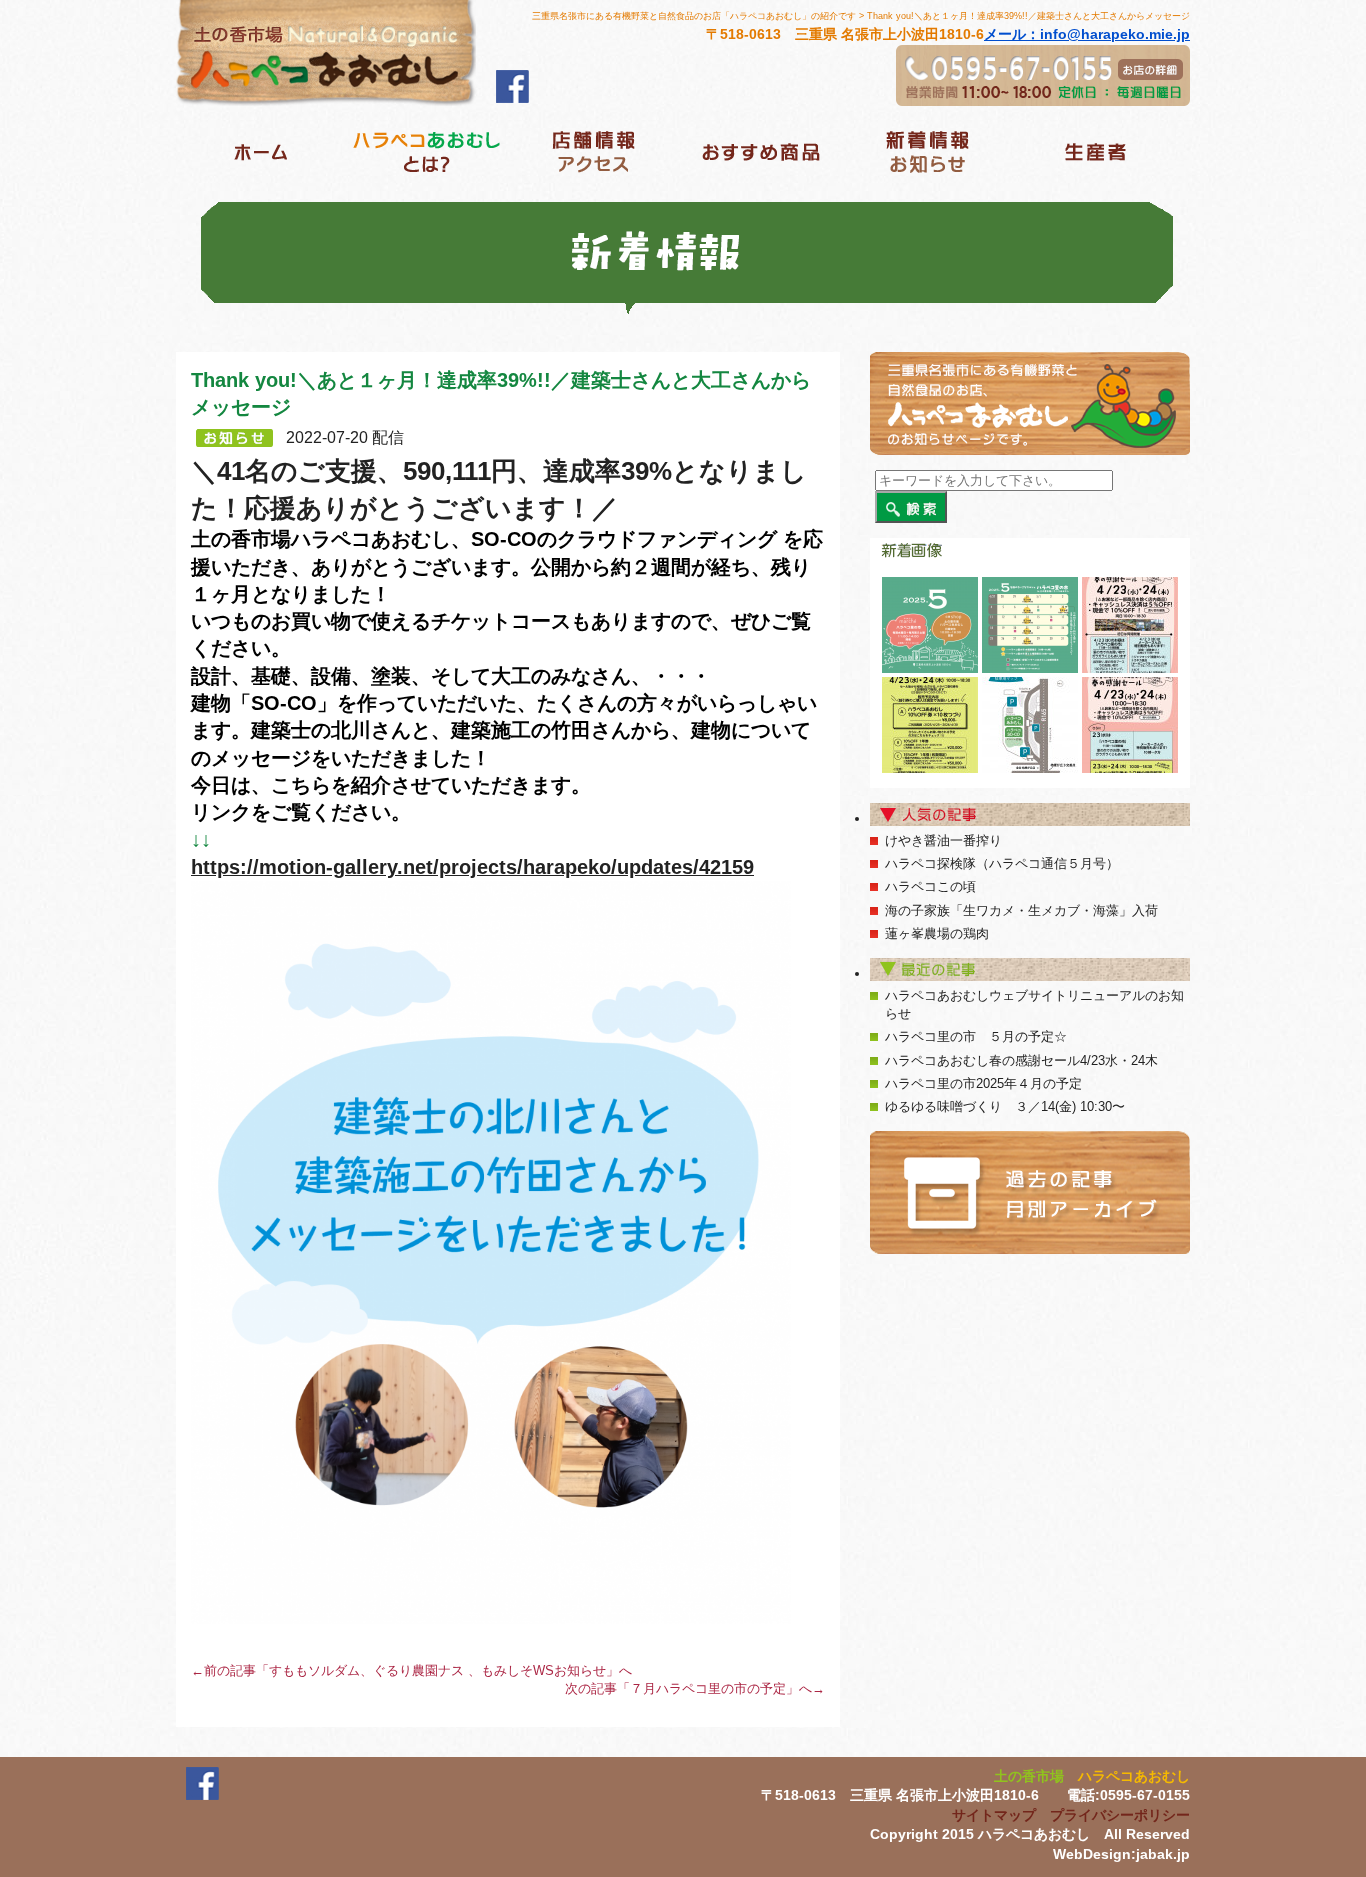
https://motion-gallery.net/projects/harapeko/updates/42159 (472, 867)
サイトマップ (994, 1815)
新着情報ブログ (927, 151)
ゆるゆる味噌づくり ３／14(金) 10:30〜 (1005, 1106)
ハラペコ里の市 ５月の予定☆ (976, 1036)
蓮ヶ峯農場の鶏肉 (937, 933)
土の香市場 (1029, 1776)
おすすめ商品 (760, 151)
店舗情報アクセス (593, 151)
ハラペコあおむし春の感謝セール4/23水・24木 (1021, 1060)
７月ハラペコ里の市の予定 (708, 1688)
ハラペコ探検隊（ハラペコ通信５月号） (1002, 863)
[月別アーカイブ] (1030, 1192)
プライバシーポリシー (1120, 1815)
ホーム (259, 151)
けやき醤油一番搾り (943, 840)
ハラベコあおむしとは (426, 151)
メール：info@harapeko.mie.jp (1087, 34)
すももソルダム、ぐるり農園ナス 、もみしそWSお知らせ (437, 1670)
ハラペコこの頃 (930, 886)
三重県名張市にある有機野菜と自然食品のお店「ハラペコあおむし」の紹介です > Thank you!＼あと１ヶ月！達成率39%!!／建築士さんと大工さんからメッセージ (861, 16)
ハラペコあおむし (1134, 1776)
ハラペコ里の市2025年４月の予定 (983, 1083)
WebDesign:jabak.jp (1121, 1854)
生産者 (1094, 151)
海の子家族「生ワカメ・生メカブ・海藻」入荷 (1021, 910)
